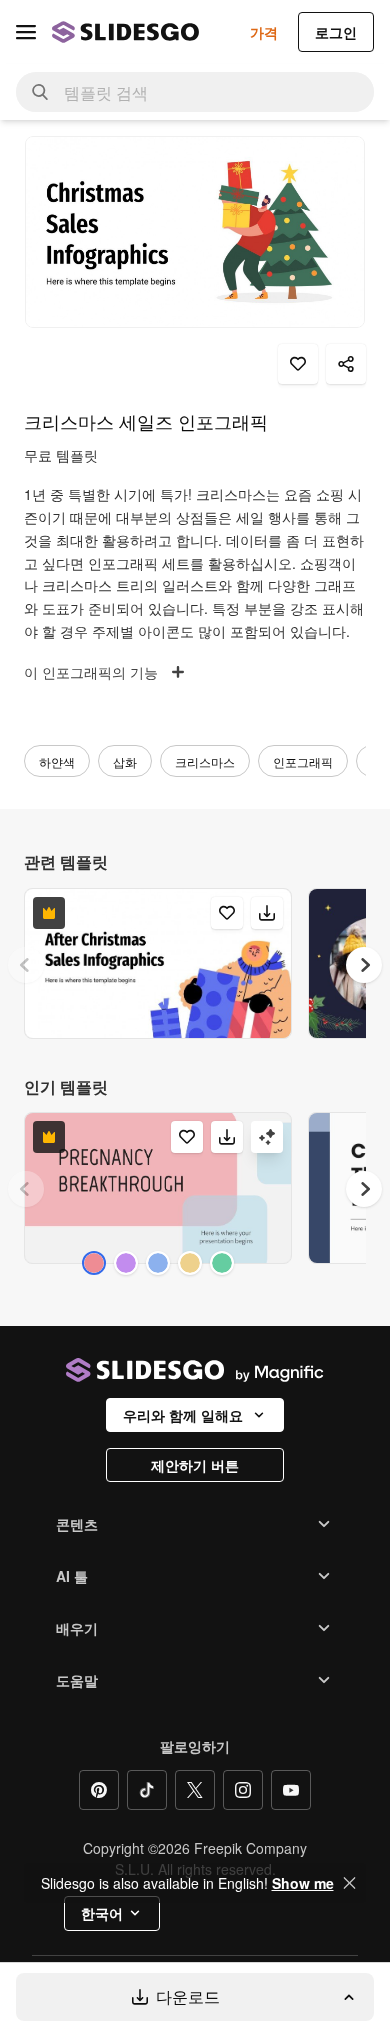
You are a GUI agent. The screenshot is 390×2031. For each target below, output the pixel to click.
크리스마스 (205, 761)
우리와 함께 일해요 (183, 1415)
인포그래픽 (303, 761)
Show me (303, 1883)
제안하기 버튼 (195, 1465)
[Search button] (40, 92)
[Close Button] (350, 1883)
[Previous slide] (26, 965)
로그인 (336, 32)
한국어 (102, 1913)
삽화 (125, 761)
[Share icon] (346, 364)
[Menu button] (26, 32)
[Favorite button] (298, 364)
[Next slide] (364, 965)
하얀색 (57, 761)
